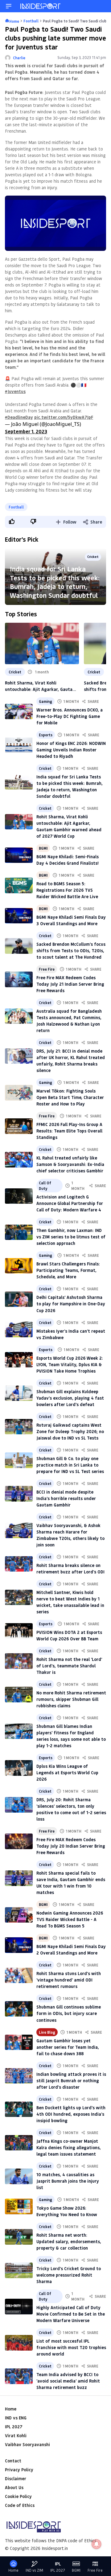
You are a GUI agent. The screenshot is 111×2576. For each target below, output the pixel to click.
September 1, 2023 (26, 431)
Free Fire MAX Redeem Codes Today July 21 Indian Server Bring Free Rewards (70, 984)
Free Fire (47, 969)
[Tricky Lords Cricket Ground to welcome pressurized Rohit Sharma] (19, 2270)
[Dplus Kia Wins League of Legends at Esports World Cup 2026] (19, 1768)
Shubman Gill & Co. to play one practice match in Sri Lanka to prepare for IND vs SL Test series (70, 1465)
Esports (46, 735)
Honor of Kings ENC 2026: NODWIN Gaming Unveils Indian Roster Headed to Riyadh (71, 750)
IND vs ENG (16, 2418)
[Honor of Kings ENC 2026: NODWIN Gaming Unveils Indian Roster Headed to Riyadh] (19, 745)
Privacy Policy (19, 2470)
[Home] (41, 6)
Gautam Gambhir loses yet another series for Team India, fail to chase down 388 (68, 2047)
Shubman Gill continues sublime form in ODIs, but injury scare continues (69, 2013)
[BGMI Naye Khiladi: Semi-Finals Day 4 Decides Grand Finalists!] (19, 855)
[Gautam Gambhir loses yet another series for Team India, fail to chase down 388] (19, 2042)
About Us (14, 2487)
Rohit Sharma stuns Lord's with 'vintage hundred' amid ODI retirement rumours (69, 1980)
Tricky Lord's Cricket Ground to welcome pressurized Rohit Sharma (69, 2275)
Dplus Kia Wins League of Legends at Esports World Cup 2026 (67, 1773)
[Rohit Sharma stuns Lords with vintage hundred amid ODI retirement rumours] (19, 1976)
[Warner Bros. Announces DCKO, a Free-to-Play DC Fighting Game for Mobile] (19, 712)
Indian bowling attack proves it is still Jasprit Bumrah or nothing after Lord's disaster (71, 2081)
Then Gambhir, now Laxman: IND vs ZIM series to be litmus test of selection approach (71, 1237)
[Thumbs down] (33, 521)
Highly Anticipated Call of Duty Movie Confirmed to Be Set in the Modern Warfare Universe (71, 2314)
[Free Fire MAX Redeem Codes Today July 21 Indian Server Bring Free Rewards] (19, 979)
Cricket (15, 672)
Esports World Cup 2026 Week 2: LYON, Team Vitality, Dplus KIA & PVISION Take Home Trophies (70, 1364)
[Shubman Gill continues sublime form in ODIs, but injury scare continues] (19, 2009)
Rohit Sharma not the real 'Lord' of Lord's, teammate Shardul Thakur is (69, 1666)
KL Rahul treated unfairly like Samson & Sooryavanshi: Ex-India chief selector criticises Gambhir (70, 1164)
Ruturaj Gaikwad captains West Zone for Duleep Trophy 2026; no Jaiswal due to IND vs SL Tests (70, 1431)
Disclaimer (16, 2479)
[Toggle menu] (9, 6)
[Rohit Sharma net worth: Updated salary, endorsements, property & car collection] (19, 2237)
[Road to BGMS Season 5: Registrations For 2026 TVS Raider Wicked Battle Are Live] (19, 885)
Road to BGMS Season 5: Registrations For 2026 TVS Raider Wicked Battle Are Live (67, 890)
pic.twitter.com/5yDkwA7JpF (64, 417)
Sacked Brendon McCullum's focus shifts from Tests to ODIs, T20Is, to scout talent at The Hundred (71, 951)
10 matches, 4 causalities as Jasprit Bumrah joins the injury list (68, 2181)
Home (11, 2409)
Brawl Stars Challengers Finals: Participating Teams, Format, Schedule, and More (68, 1270)
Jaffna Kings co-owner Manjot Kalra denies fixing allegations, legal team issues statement (69, 2147)
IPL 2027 (14, 2427)
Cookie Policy (18, 2496)
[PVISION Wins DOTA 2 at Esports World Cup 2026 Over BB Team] (19, 1631)
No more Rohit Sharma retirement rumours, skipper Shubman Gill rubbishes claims (71, 1699)
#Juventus (15, 391)
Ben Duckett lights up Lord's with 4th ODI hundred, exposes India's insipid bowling (71, 2114)
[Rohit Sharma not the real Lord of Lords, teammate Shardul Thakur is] (19, 1661)
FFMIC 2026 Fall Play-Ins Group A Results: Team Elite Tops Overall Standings (69, 1131)
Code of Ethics (20, 2505)
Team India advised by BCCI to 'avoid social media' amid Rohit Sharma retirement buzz (68, 2381)
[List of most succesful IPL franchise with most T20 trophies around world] (19, 2343)
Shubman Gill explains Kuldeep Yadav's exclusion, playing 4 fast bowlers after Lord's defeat (70, 1398)
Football (16, 507)
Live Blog (47, 2032)
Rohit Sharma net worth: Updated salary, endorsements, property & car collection (69, 2241)
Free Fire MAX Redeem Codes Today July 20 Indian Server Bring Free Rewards (71, 1846)
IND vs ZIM (34, 2570)
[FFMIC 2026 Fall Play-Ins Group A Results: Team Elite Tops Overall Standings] (19, 1126)
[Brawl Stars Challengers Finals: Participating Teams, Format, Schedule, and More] (19, 1266)
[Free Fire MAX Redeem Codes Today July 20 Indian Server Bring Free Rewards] (19, 1841)
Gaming (45, 701)
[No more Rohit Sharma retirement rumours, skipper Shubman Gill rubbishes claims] (19, 1695)
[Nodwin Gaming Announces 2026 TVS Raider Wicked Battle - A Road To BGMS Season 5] (19, 1915)
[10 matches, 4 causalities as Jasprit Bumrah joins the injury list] (19, 2176)
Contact (13, 2461)
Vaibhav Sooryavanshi (27, 2444)
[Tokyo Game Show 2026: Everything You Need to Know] (19, 2206)
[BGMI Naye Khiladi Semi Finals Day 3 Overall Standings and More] (19, 916)
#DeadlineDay (19, 417)
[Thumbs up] (11, 521)
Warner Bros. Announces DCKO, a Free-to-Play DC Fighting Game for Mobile (70, 716)
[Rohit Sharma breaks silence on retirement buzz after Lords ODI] (19, 1564)
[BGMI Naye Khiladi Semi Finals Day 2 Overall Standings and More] (19, 1945)
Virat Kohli (16, 2436)
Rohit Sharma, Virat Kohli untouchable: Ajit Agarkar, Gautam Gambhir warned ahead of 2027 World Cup (41, 686)
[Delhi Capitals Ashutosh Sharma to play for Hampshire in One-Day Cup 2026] (19, 1299)
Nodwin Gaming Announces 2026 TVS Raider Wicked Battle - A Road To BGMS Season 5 (70, 1919)
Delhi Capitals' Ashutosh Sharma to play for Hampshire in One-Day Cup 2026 (71, 1304)
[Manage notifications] (97, 2544)
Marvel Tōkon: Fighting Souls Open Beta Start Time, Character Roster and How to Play (70, 1097)
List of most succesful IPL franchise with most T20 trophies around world (71, 2347)
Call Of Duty (45, 1186)
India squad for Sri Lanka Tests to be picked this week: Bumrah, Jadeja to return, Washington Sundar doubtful (55, 582)
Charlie (19, 58)
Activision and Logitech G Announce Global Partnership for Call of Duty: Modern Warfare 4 (70, 1203)
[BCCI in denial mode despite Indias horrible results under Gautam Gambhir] (19, 1494)
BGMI (43, 848)
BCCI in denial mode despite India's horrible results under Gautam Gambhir (66, 1498)
